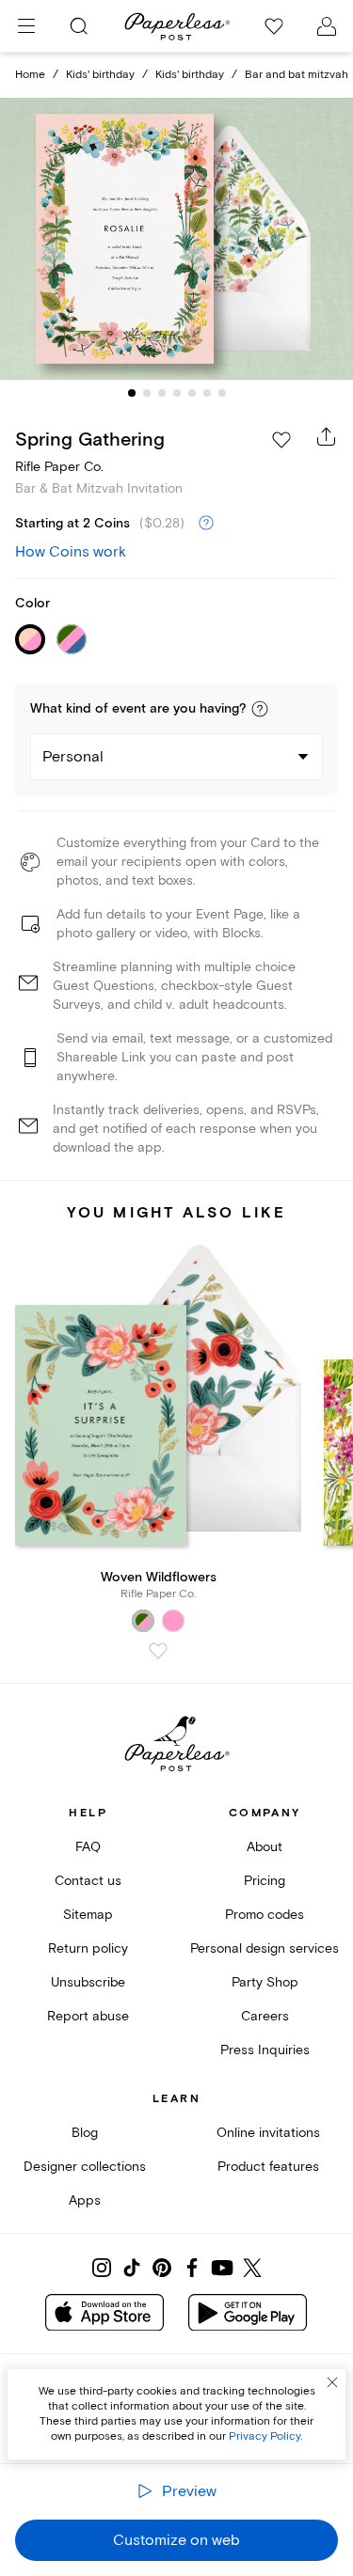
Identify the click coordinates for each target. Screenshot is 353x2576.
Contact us (88, 1881)
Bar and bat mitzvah (297, 75)
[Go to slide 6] (207, 393)
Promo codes (265, 1915)
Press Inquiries (265, 2050)
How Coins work (71, 552)
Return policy (88, 1948)
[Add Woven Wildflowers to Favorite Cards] (158, 1651)
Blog (85, 2133)
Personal (73, 757)
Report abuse (88, 2016)
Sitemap (88, 1915)
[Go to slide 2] (147, 393)
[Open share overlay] (327, 436)
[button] (260, 709)
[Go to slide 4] (177, 393)
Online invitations (268, 2133)
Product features (268, 2167)
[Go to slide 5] (192, 393)
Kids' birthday (100, 75)
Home (30, 75)
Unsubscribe (88, 1982)
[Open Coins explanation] (206, 524)
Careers (265, 2016)
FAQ (88, 1847)
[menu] (26, 26)
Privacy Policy (265, 2436)
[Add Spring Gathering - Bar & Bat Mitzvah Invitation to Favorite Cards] (281, 440)
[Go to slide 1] (132, 393)
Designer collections (85, 2167)
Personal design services (265, 1948)
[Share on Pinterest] (162, 2268)
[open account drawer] (327, 26)
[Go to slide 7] (222, 393)
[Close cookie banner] (332, 2382)
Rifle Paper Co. (59, 467)
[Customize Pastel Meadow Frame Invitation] (177, 239)
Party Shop (265, 1982)
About (265, 1847)
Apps (85, 2200)
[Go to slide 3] (162, 393)
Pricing (265, 1881)
